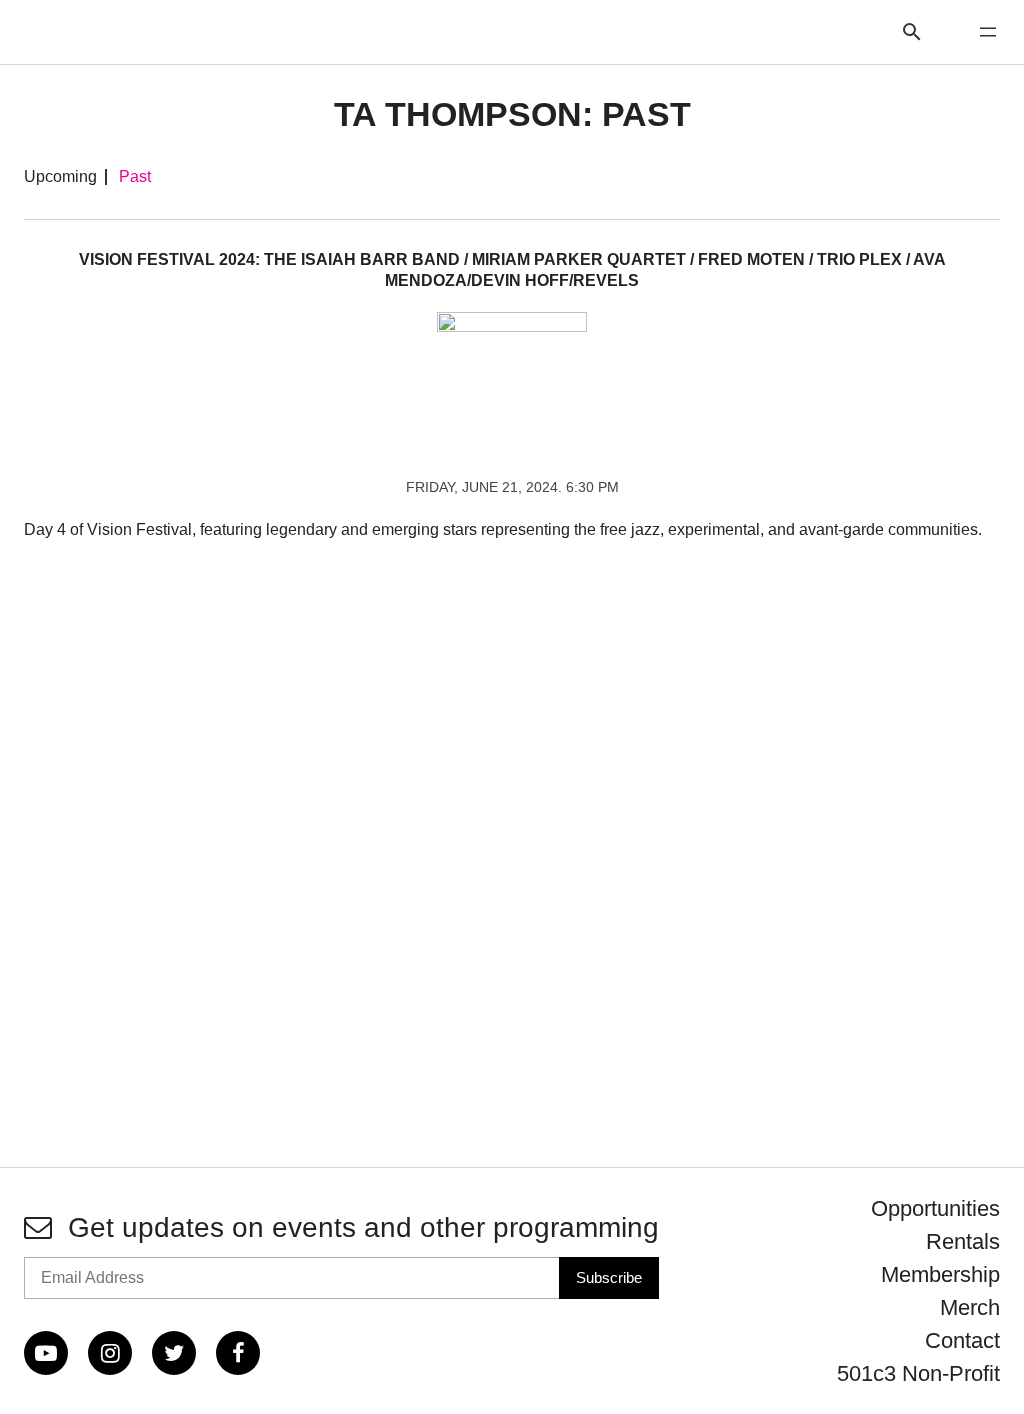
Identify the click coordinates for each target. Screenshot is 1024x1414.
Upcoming (60, 177)
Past (135, 177)
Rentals (963, 1241)
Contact (962, 1340)
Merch (970, 1307)
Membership (940, 1274)
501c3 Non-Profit (918, 1373)
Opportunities (935, 1208)
